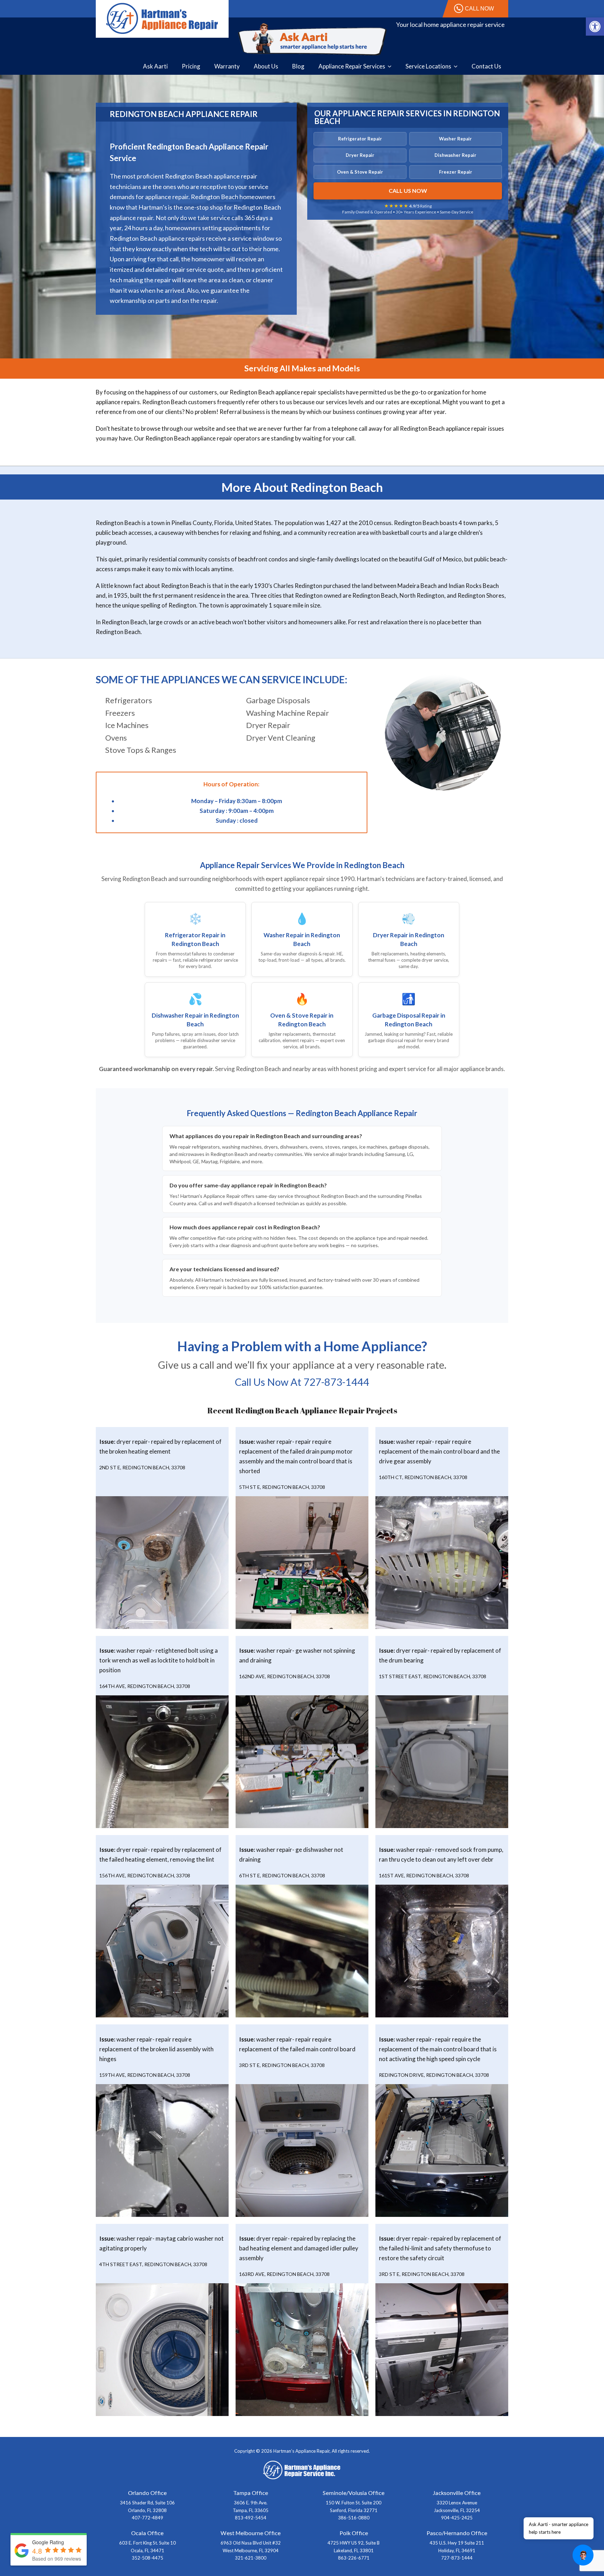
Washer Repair (455, 139)
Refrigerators (129, 700)
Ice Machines (127, 725)
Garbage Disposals (278, 700)
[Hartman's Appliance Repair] (162, 18)
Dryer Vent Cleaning (281, 738)
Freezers (120, 713)
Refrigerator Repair (360, 139)
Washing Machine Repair (287, 713)
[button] (595, 27)
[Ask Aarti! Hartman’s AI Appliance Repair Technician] (312, 39)
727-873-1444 (336, 1382)
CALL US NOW (408, 191)
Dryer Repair (360, 155)
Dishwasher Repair (455, 155)
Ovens (116, 738)
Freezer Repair (456, 172)
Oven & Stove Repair (360, 172)
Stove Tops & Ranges (141, 750)
